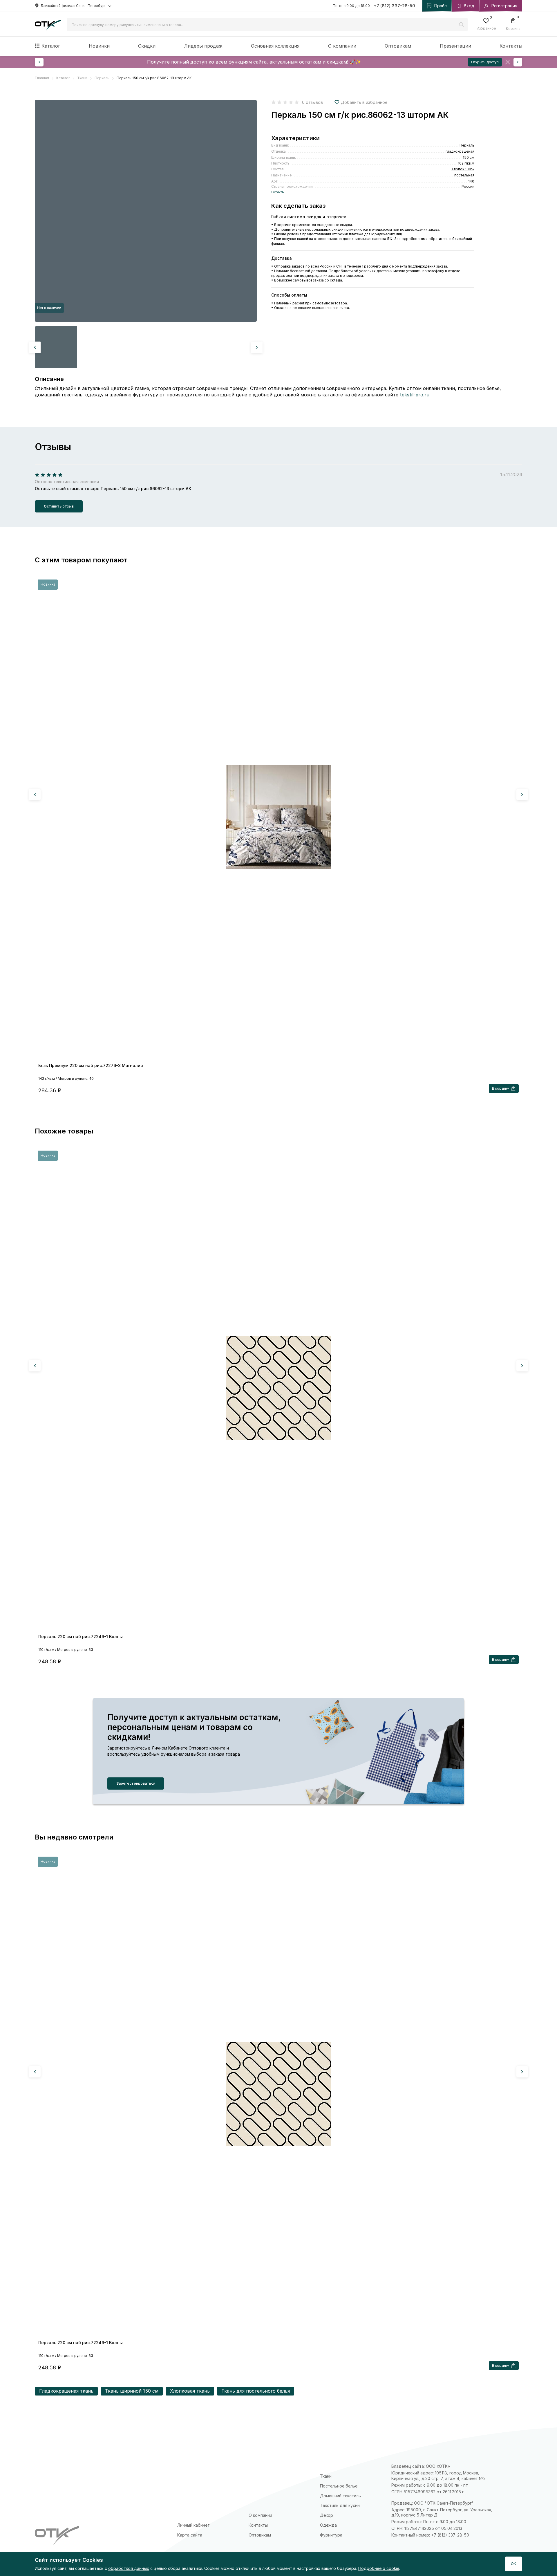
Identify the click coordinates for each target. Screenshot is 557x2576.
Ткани (326, 2476)
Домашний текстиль (340, 2496)
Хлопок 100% (463, 169)
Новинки (99, 46)
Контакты (511, 46)
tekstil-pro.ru (415, 395)
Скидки (147, 46)
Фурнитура (331, 2535)
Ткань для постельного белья (256, 2391)
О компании (342, 46)
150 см (469, 157)
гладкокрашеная (460, 151)
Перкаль (467, 145)
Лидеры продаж (203, 46)
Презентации (455, 46)
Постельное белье (339, 2486)
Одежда (328, 2525)
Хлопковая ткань (190, 2391)
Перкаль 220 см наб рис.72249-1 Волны (81, 1637)
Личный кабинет (193, 2525)
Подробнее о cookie (379, 2568)
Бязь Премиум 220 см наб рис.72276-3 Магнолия (91, 1065)
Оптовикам (398, 46)
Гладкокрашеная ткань (66, 2391)
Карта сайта (190, 2535)
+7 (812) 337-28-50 (395, 6)
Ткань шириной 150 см (132, 2391)
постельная (464, 175)
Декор (327, 2515)
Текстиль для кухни (340, 2505)
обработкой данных (129, 2568)
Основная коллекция (275, 46)
